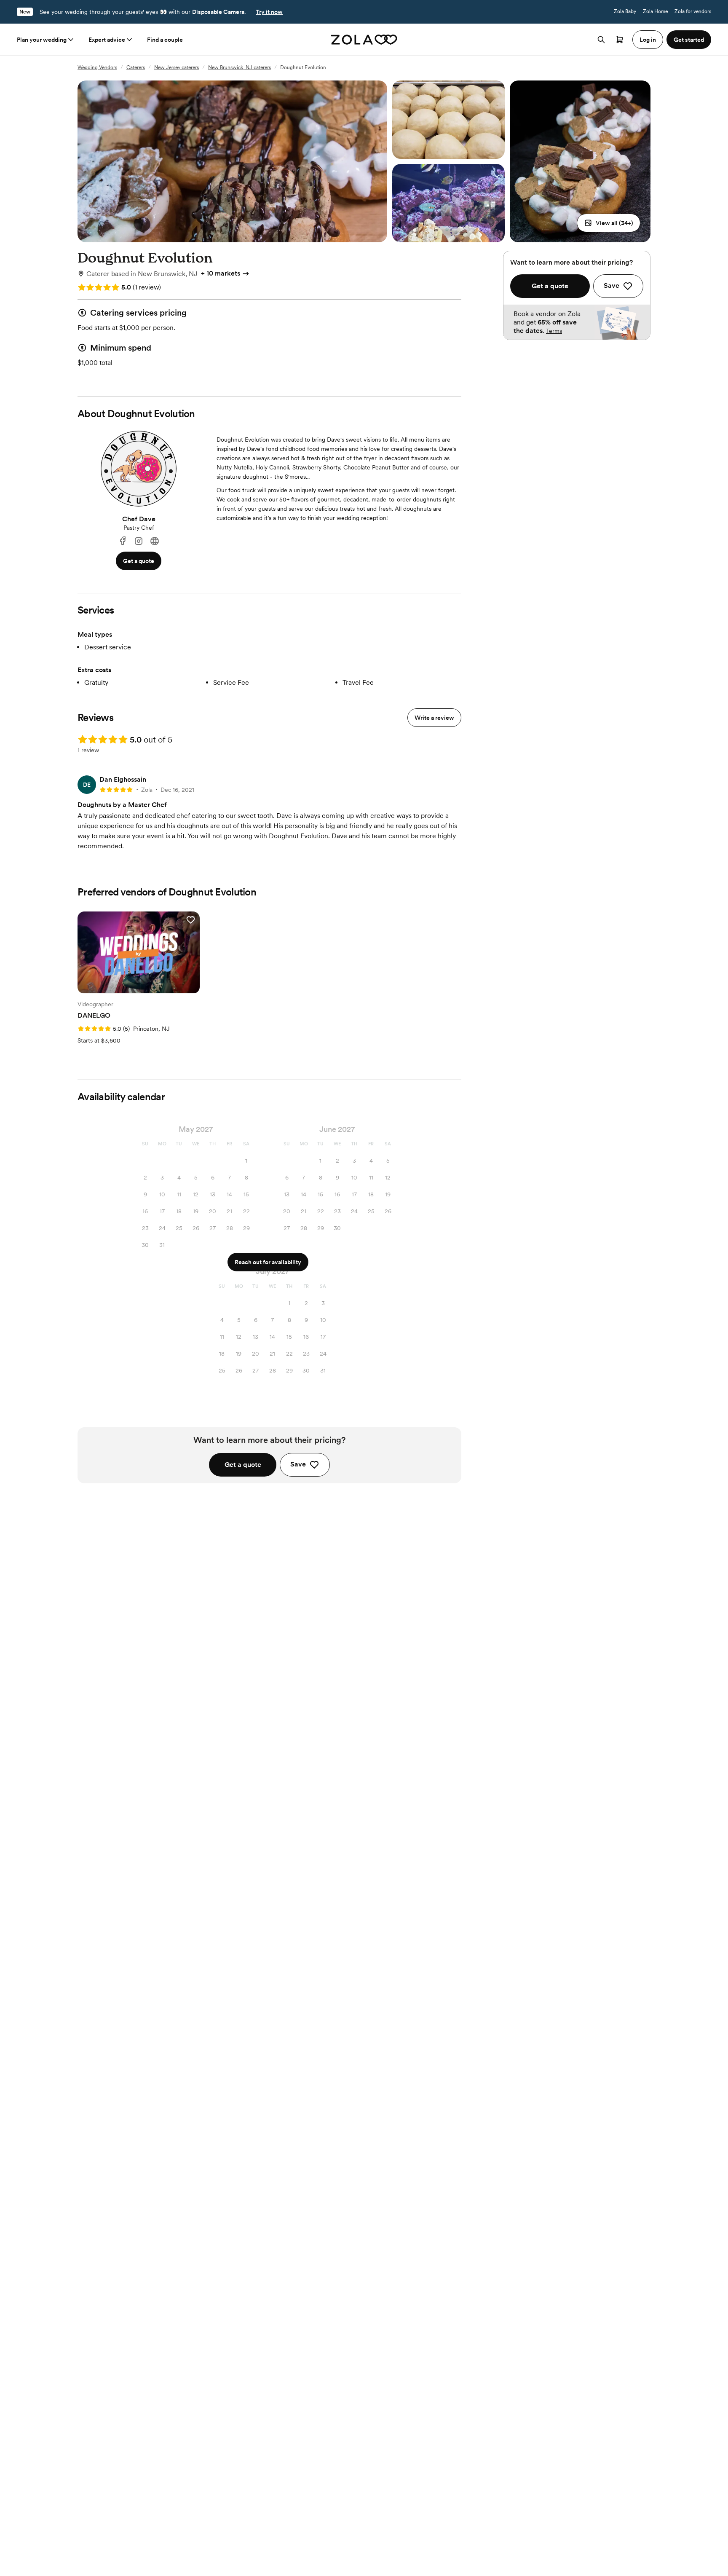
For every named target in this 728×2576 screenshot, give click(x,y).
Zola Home (655, 11)
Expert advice (107, 40)
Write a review (434, 718)
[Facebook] (123, 541)
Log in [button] (648, 40)
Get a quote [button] (139, 561)
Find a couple (165, 40)
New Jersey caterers (177, 67)
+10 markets (221, 273)
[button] (609, 223)
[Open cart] (620, 40)
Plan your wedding (42, 40)
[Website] (155, 541)
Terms (554, 331)
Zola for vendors (693, 11)
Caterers (136, 67)
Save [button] (298, 1464)
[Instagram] (139, 541)
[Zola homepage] (364, 40)
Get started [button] (689, 40)
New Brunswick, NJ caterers (240, 67)
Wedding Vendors (97, 67)
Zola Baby (625, 11)
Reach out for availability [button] (268, 1262)
